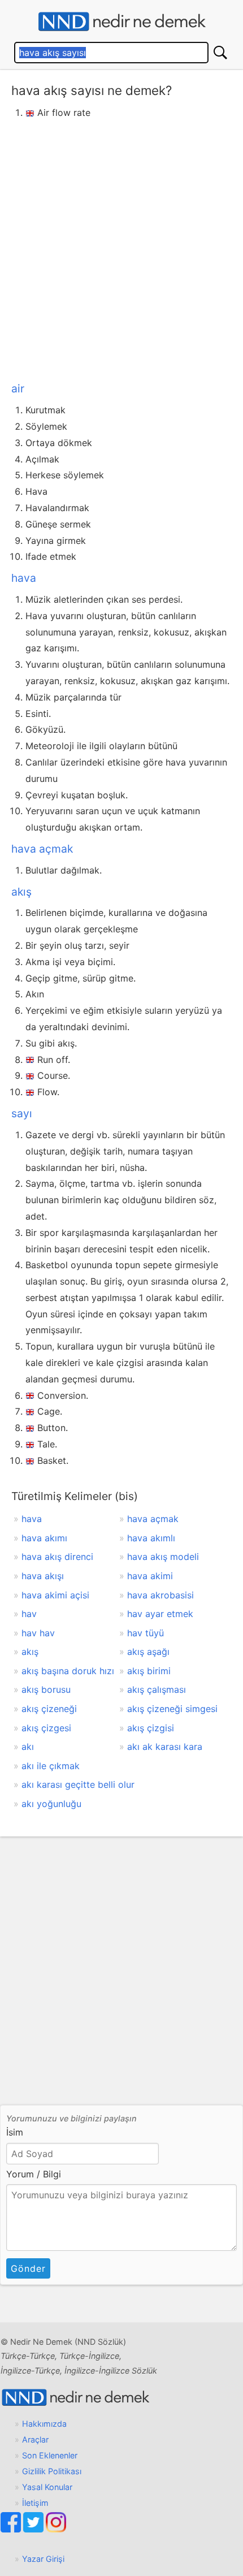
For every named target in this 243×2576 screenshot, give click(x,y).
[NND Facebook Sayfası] (12, 2529)
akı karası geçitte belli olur (78, 1784)
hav (29, 1614)
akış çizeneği (49, 1709)
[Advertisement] (121, 248)
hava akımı (44, 1538)
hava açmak (42, 849)
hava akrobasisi (160, 1595)
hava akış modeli (163, 1557)
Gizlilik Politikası (52, 2471)
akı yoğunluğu (51, 1804)
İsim (15, 2132)
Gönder (28, 2268)
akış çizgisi (151, 1728)
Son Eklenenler (50, 2455)
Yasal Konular (47, 2487)
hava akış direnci (57, 1557)
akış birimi (149, 1671)
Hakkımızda (44, 2424)
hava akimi (150, 1576)
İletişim (35, 2503)
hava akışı (43, 1576)
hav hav (38, 1633)
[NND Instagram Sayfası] (56, 2529)
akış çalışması (157, 1689)
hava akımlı (151, 1538)
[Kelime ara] (220, 53)
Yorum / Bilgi (34, 2174)
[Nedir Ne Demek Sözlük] (121, 22)
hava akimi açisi (55, 1595)
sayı (22, 1113)
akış (21, 892)
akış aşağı (148, 1652)
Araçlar (35, 2439)
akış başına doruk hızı (68, 1671)
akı (28, 1747)
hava (24, 578)
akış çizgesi (46, 1728)
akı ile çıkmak (51, 1766)
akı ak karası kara (165, 1747)
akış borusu (46, 1689)
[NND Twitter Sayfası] (34, 2529)
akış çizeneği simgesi (172, 1709)
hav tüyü (146, 1633)
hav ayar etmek (160, 1614)
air (18, 388)
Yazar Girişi (43, 2559)
